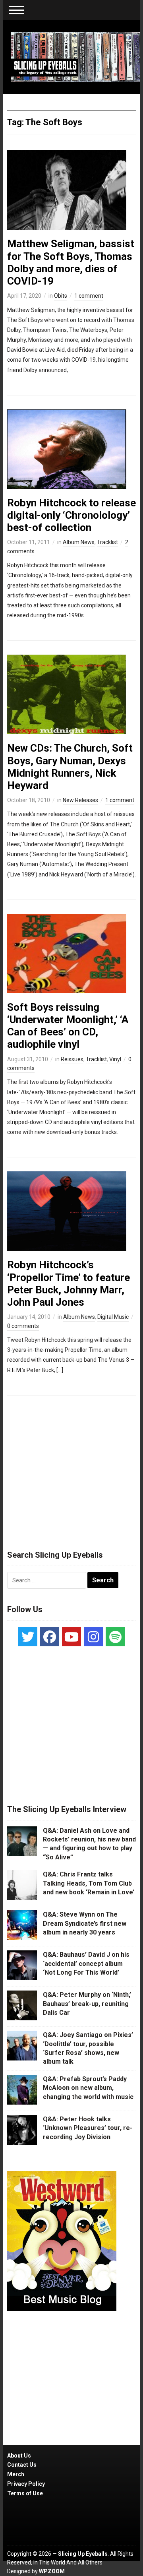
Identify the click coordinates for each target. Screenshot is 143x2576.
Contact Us (22, 2465)
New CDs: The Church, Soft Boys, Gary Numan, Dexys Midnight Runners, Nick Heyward (70, 767)
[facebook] (50, 1637)
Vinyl (115, 1059)
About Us (19, 2456)
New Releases (80, 800)
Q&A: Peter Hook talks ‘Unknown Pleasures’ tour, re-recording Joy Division (88, 2128)
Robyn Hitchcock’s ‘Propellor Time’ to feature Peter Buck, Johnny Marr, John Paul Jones (69, 1283)
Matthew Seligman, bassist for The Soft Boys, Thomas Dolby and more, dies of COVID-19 (71, 262)
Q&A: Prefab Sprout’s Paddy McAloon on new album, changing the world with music (88, 2088)
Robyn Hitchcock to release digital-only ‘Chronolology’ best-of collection (71, 515)
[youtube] (71, 1637)
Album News (79, 542)
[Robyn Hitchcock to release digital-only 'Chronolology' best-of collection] (67, 449)
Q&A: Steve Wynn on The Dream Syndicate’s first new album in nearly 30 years (85, 1923)
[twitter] (28, 1637)
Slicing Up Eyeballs (83, 2554)
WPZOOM (52, 2571)
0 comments (23, 1326)
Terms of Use (25, 2493)
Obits (61, 296)
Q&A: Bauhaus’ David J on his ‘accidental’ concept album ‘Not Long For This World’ (86, 1963)
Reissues (72, 1059)
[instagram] (93, 1637)
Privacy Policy (26, 2484)
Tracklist (107, 542)
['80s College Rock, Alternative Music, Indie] (75, 56)
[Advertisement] (71, 1469)
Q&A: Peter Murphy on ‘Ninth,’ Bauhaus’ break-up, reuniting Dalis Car (87, 2004)
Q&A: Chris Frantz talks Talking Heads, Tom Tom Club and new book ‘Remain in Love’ (89, 1883)
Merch (16, 2474)
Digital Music (113, 1317)
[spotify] (115, 1637)
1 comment (89, 296)
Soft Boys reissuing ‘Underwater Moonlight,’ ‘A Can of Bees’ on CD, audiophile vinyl (68, 1026)
